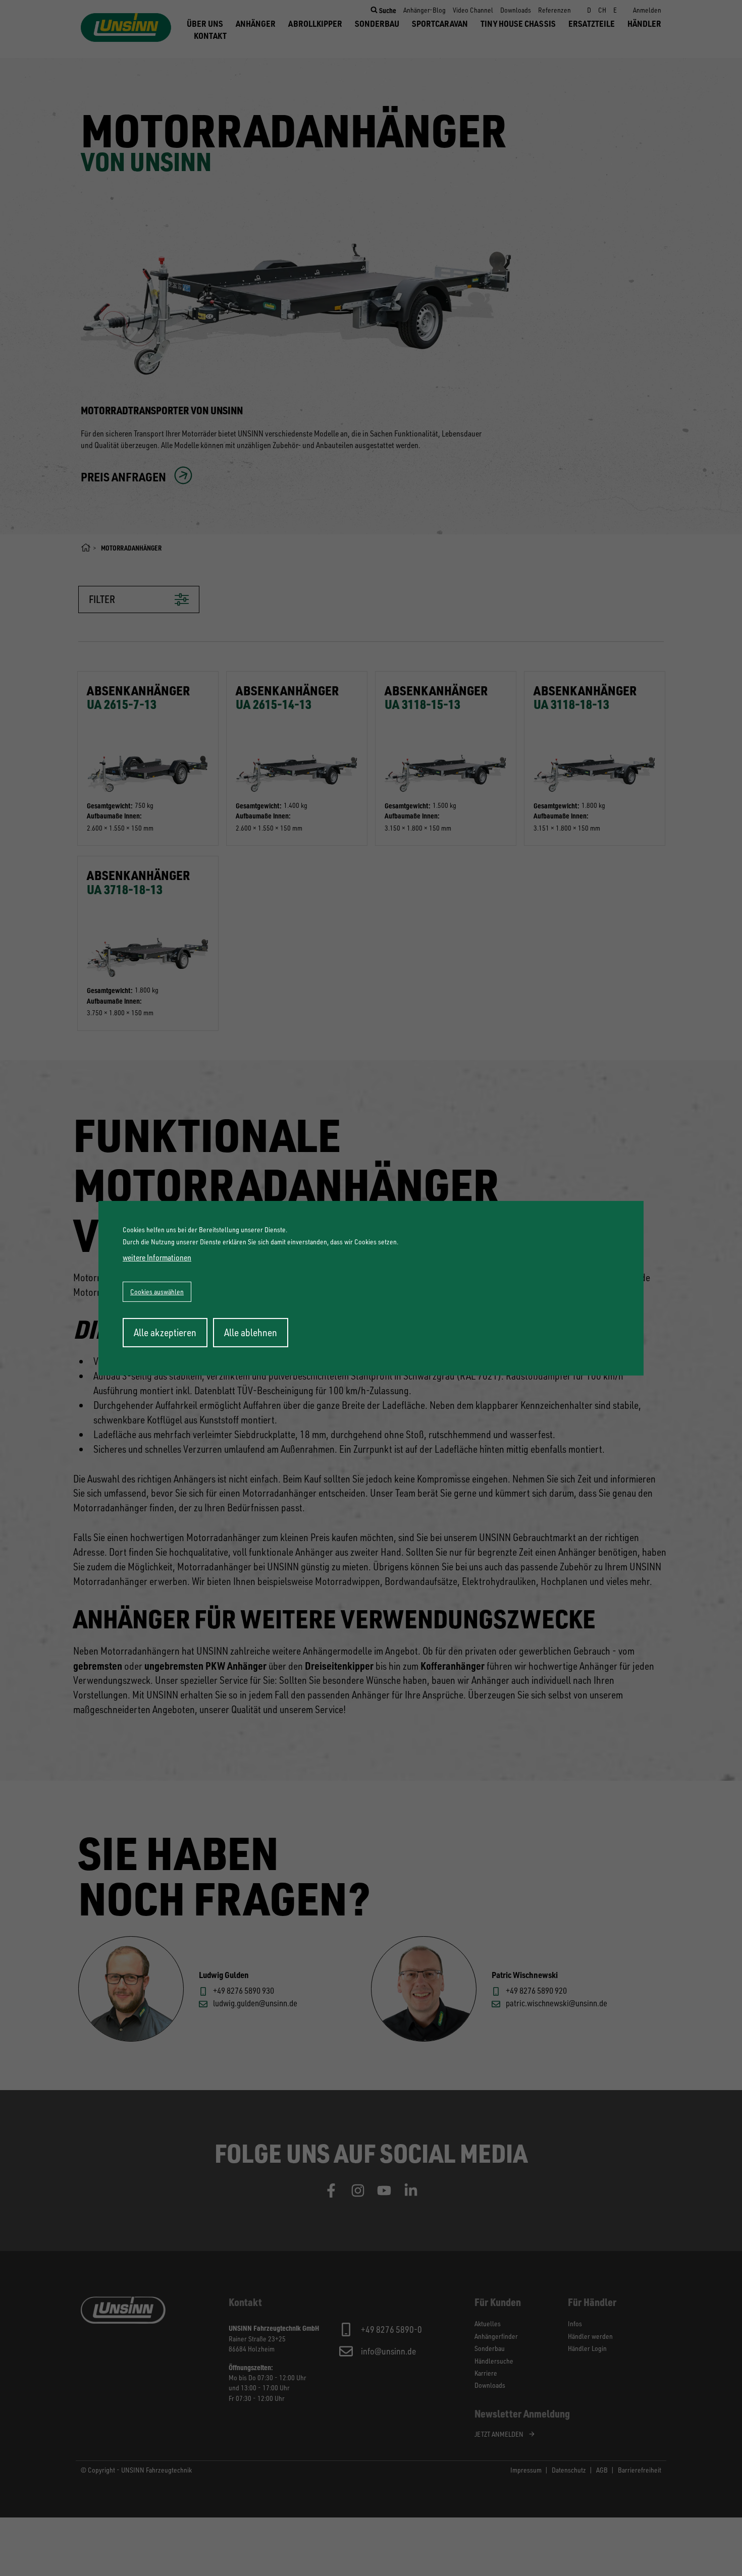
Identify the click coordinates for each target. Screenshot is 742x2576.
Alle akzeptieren (165, 1332)
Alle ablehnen (251, 1332)
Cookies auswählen (157, 1292)
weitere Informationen (157, 1257)
